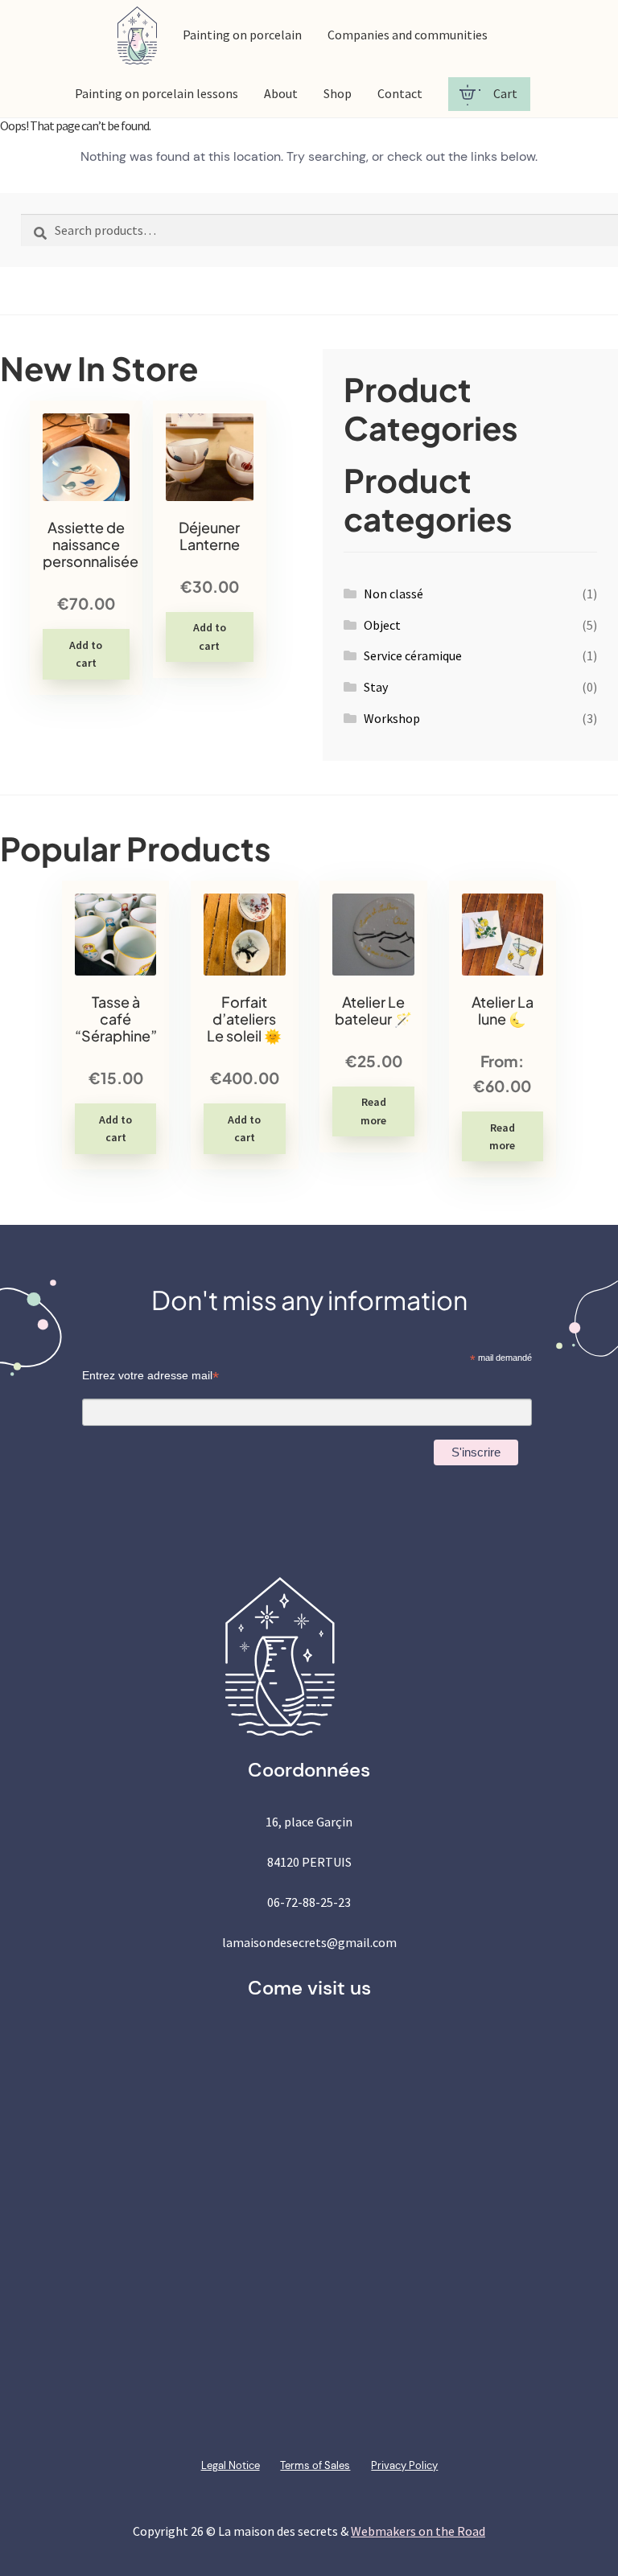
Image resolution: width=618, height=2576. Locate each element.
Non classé (393, 594)
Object (382, 625)
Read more (373, 1111)
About (281, 93)
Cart (505, 93)
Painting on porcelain (242, 35)
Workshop (392, 718)
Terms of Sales (315, 2465)
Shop (338, 93)
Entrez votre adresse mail (150, 1376)
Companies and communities (408, 35)
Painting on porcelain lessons (157, 93)
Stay (376, 687)
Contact (400, 93)
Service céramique (413, 655)
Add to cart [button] (86, 654)
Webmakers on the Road (418, 2531)
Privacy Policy (404, 2465)
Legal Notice (231, 2465)
